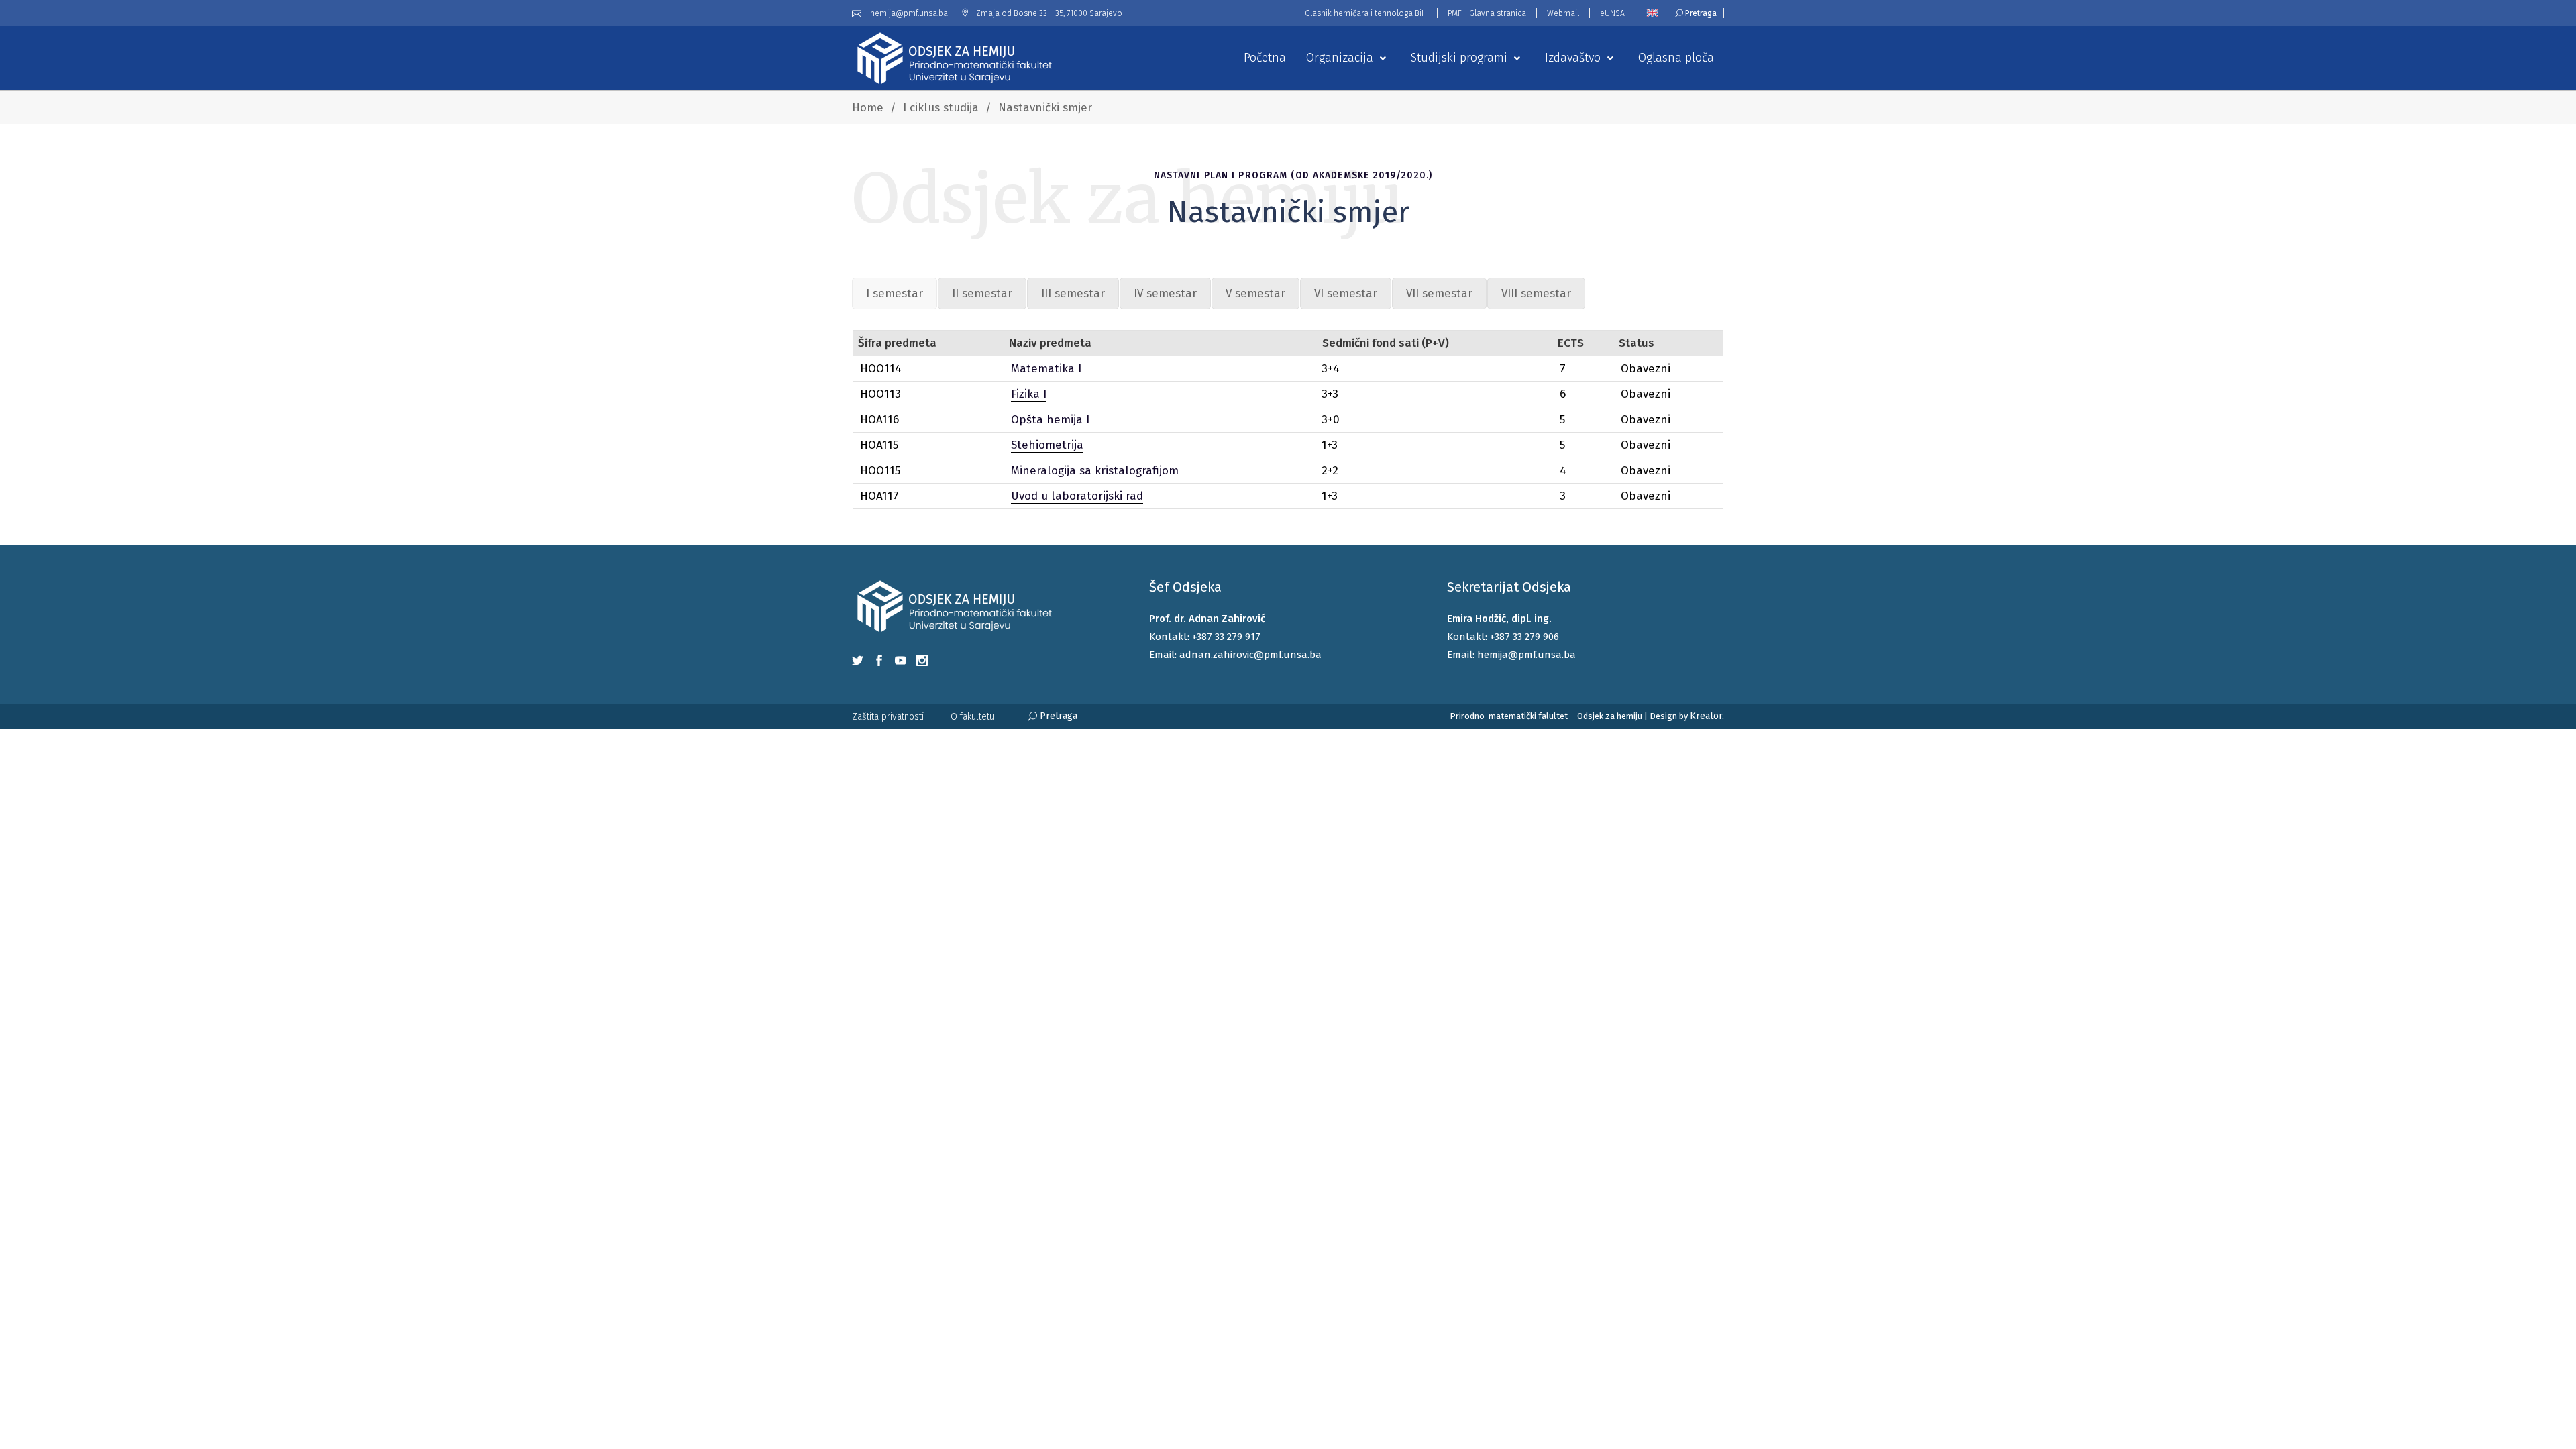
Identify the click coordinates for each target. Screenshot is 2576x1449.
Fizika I (1029, 394)
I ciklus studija (941, 108)
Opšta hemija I (1050, 420)
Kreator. (1707, 716)
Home (868, 108)
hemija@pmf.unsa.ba (1526, 655)
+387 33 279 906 (1524, 637)
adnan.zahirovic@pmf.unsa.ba (1250, 655)
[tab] (895, 293)
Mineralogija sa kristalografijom (1095, 471)
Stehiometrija (1047, 445)
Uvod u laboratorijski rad (1077, 496)
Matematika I (1046, 369)
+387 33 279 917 (1226, 637)
